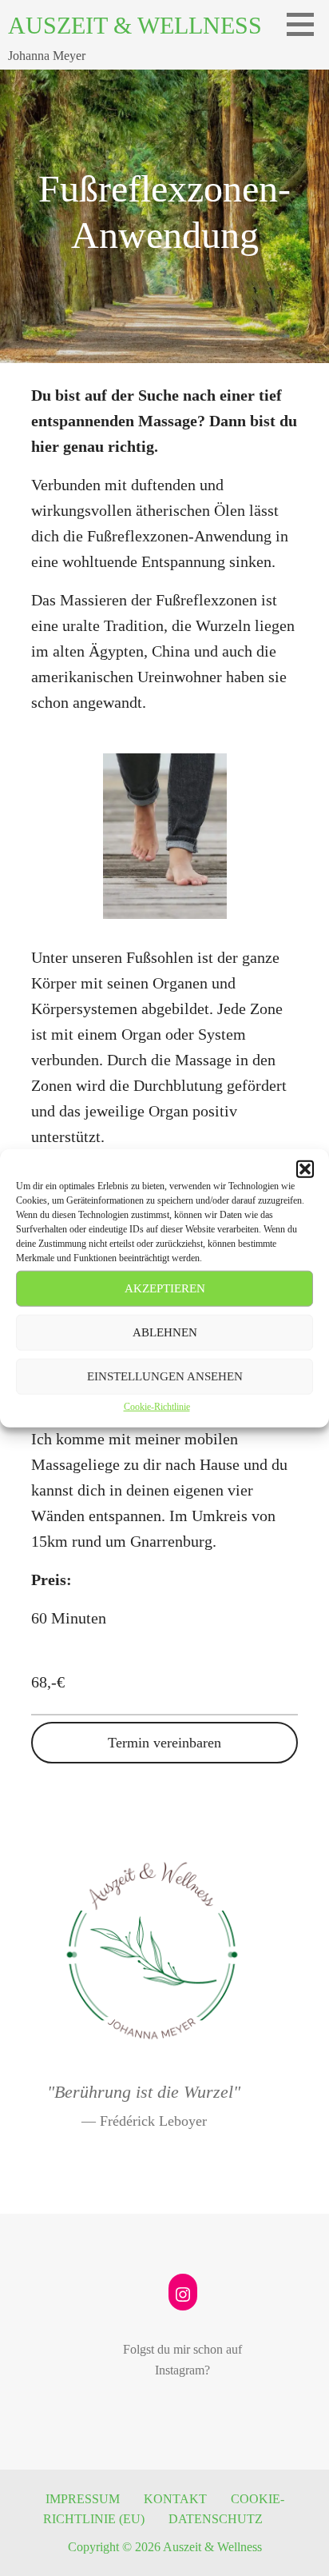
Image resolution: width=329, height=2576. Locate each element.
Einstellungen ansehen (165, 1376)
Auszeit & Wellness (135, 25)
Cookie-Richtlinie (157, 1406)
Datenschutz (216, 2519)
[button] (305, 1168)
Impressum (83, 2499)
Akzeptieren (165, 1288)
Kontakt (175, 2499)
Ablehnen (165, 1332)
